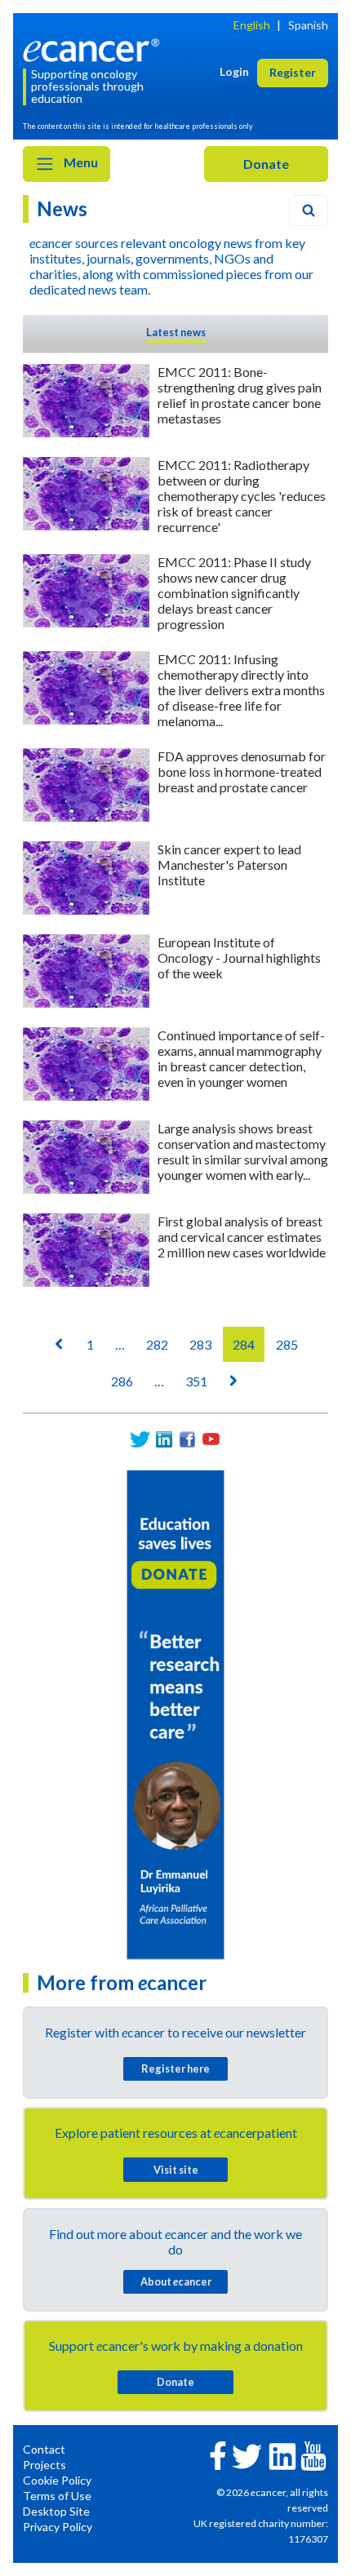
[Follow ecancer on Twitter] (247, 2455)
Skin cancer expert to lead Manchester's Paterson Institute (229, 865)
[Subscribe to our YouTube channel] (211, 1439)
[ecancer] (94, 49)
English (252, 25)
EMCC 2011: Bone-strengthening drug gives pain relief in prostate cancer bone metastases (240, 395)
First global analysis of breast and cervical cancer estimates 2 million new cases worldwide (242, 1237)
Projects (44, 2465)
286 (122, 1381)
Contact (44, 2449)
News (62, 208)
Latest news (176, 332)
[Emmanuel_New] (175, 1714)
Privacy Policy (58, 2527)
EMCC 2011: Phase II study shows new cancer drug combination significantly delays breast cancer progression (234, 593)
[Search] (309, 211)
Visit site (176, 2170)
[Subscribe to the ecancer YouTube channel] (313, 2455)
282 (157, 1344)
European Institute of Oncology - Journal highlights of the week (239, 958)
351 (196, 1381)
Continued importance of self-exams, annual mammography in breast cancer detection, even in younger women (241, 1058)
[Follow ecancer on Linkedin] (282, 2455)
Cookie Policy (57, 2480)
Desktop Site (56, 2511)
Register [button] (293, 72)
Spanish (308, 25)
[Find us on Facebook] (187, 1439)
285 (287, 1344)
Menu (80, 162)
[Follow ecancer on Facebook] (218, 2454)
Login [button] (234, 71)
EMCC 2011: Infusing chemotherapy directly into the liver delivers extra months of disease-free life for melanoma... (241, 690)
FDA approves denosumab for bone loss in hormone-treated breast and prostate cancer (242, 771)
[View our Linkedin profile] (164, 1439)
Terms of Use (57, 2496)
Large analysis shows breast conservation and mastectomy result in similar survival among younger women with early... (243, 1151)
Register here (175, 2068)
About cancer (176, 2281)
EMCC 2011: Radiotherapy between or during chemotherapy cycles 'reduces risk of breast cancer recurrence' (242, 496)
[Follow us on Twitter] (140, 1439)
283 (200, 1344)
